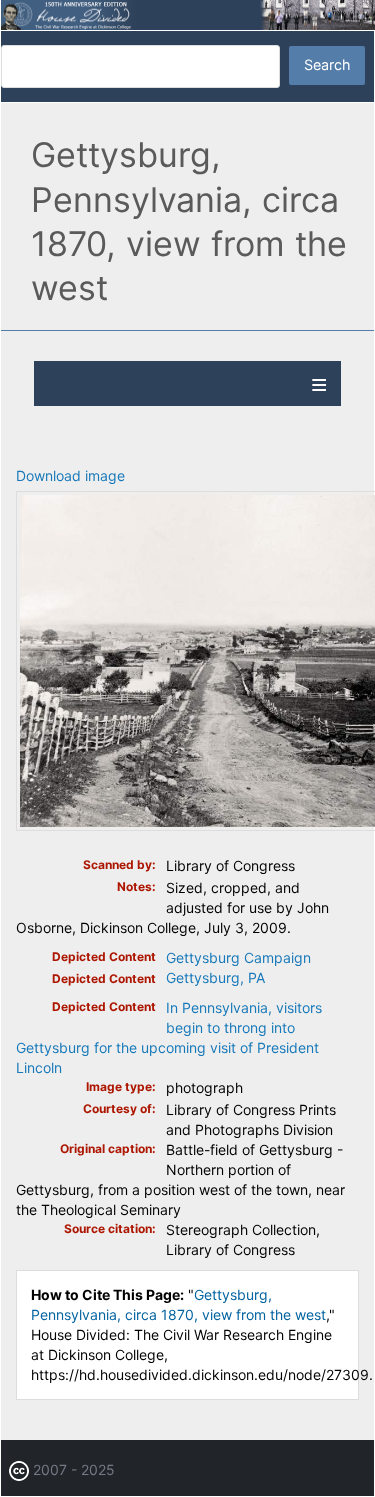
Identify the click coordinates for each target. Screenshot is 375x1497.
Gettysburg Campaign (238, 957)
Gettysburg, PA (215, 977)
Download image (70, 475)
